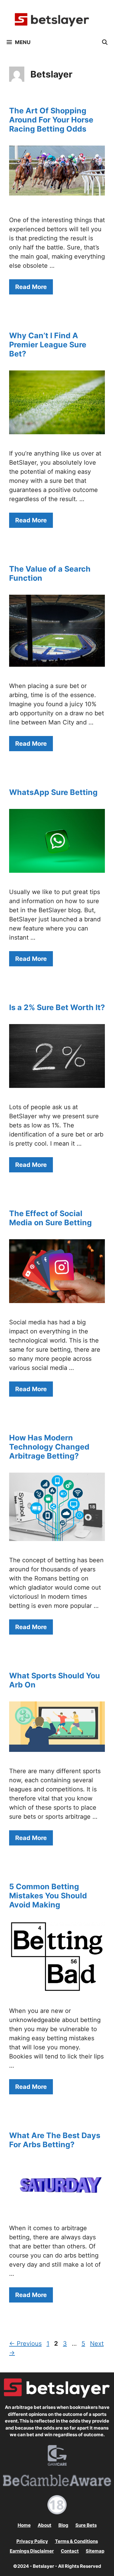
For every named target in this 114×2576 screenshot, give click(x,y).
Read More (31, 287)
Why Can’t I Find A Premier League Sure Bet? (48, 345)
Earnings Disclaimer (32, 2551)
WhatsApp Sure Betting (53, 792)
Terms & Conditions (76, 2541)
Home (24, 2525)
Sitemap (95, 2551)
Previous (25, 2344)
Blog (63, 2525)
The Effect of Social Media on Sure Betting (50, 1218)
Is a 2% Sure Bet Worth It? (57, 1007)
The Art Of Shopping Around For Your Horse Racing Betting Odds (51, 120)
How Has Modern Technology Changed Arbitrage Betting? (49, 1447)
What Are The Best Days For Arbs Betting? (55, 2140)
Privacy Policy (32, 2541)
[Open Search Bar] (105, 42)
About (45, 2525)
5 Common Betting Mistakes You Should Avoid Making (48, 1896)
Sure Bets (86, 2525)
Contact (70, 2551)
